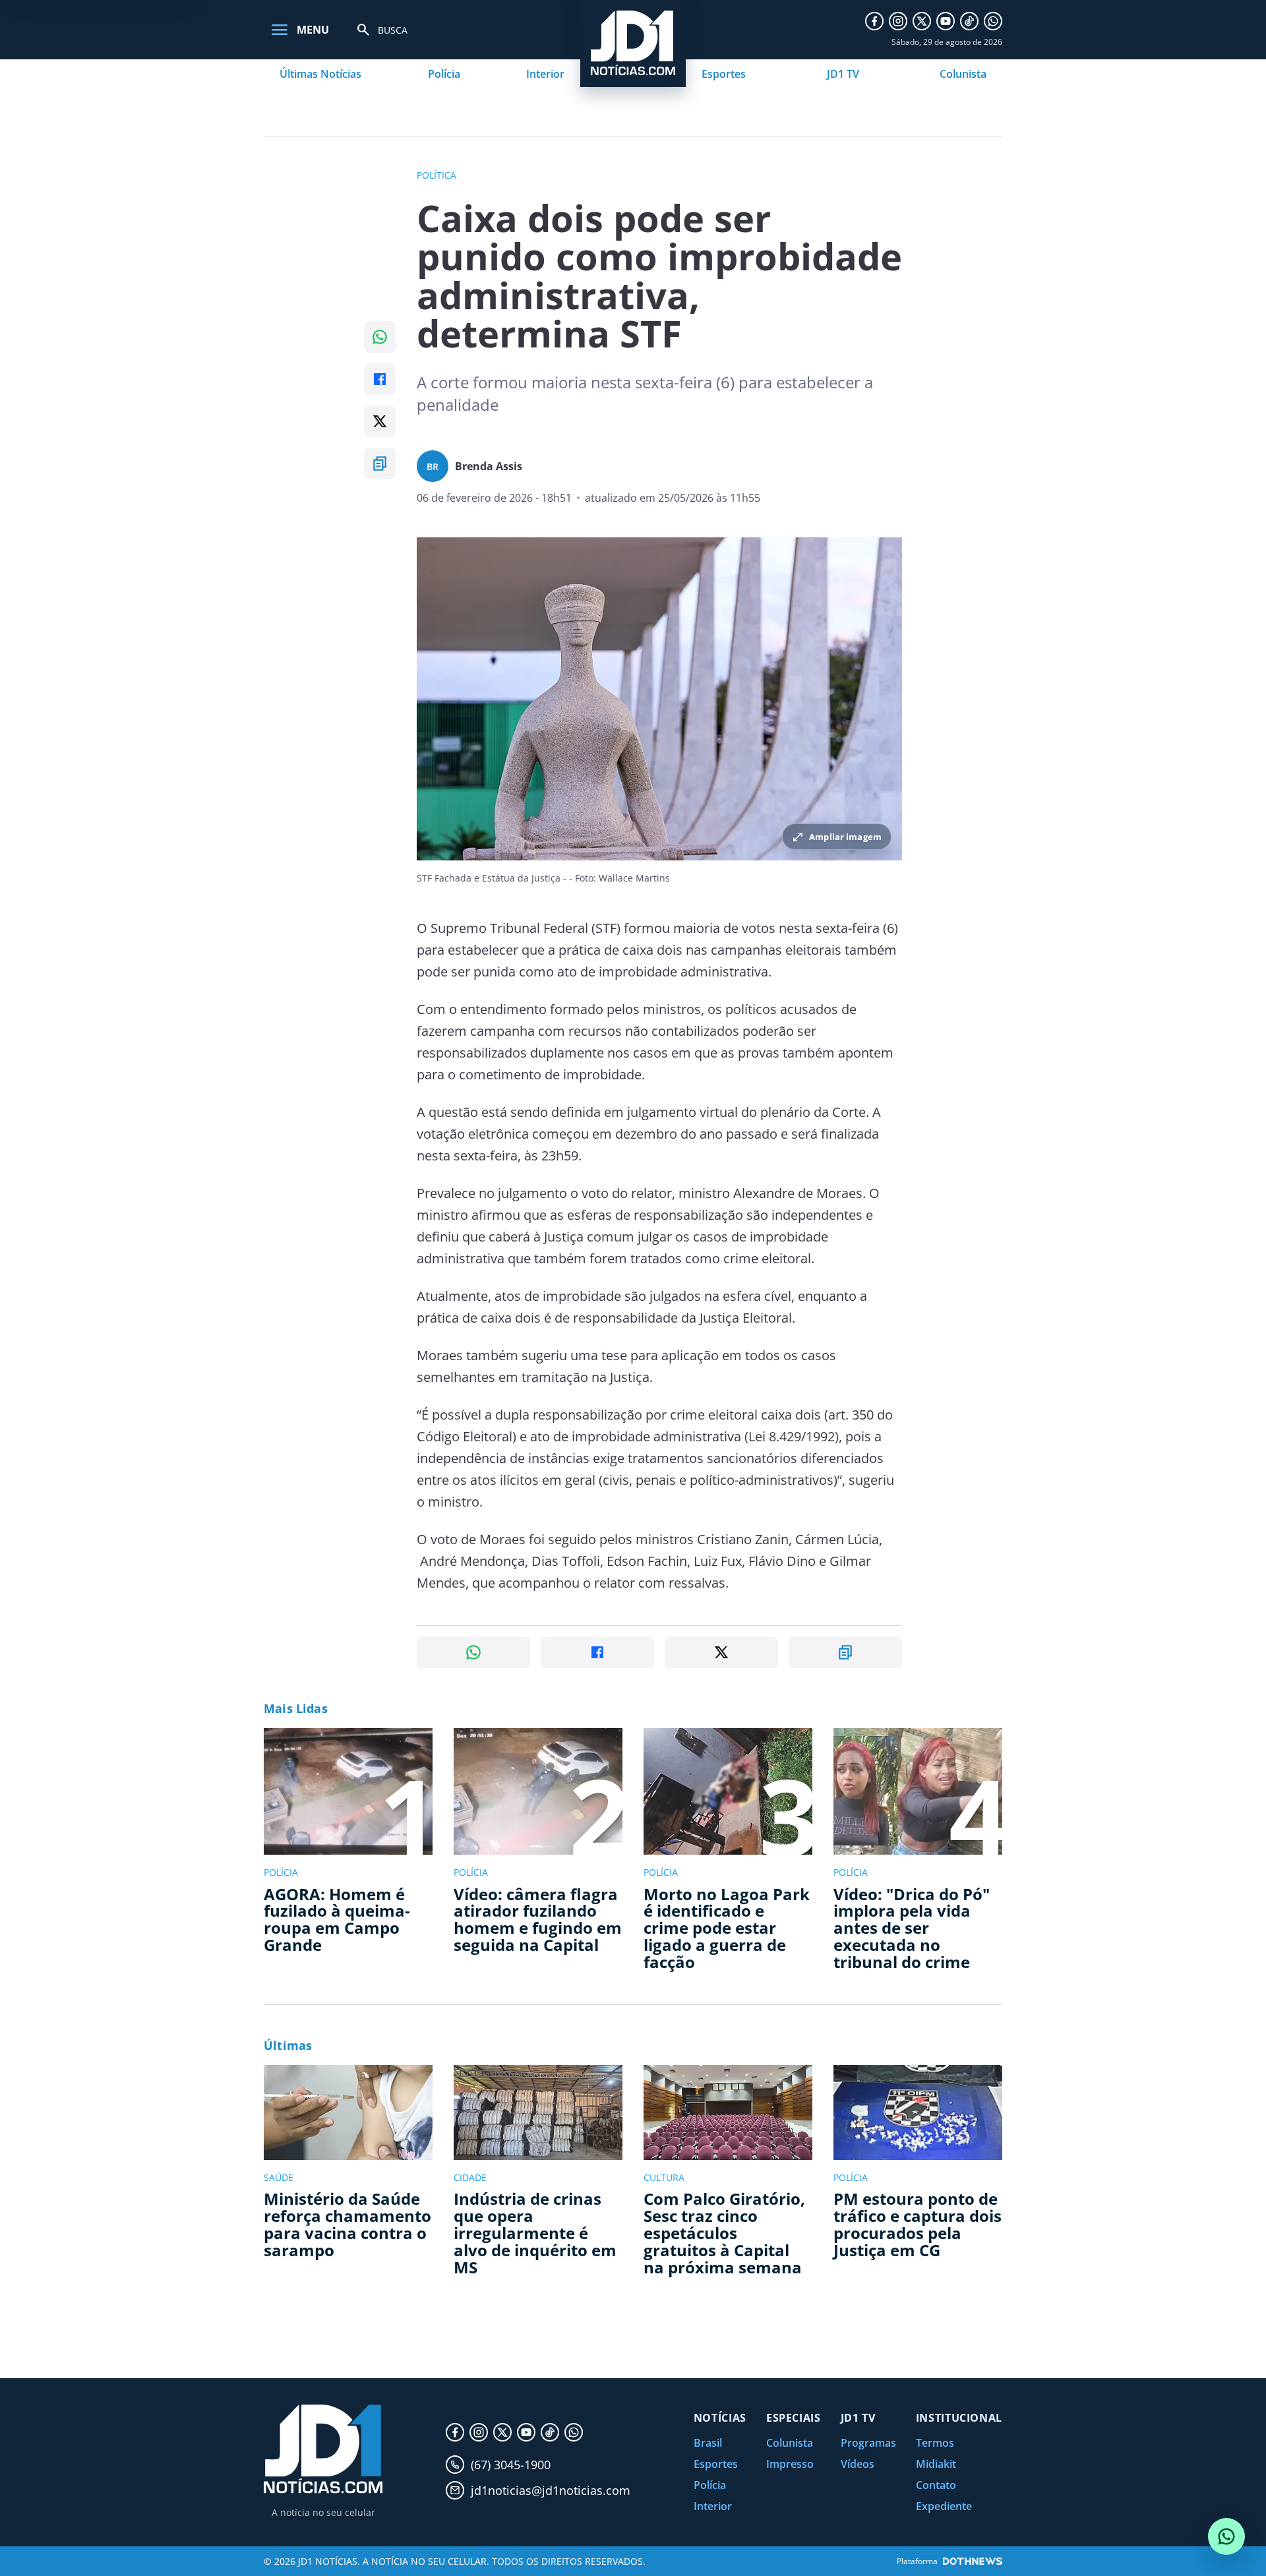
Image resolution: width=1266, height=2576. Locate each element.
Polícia (444, 74)
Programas (868, 2443)
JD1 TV (843, 74)
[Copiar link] (380, 464)
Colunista (963, 74)
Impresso (790, 2464)
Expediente (944, 2506)
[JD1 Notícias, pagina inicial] (323, 2449)
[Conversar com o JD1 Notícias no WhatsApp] (1226, 2536)
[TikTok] (969, 21)
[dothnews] (973, 2561)
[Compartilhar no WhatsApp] (380, 337)
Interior (545, 74)
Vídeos (858, 2464)
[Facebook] (874, 21)
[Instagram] (898, 21)
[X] (922, 21)
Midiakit (936, 2464)
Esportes (724, 74)
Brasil (708, 2443)
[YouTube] (946, 21)
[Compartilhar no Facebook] (380, 379)
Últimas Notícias (320, 74)
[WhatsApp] (993, 21)
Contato (936, 2485)
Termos (935, 2443)
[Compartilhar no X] (380, 421)
